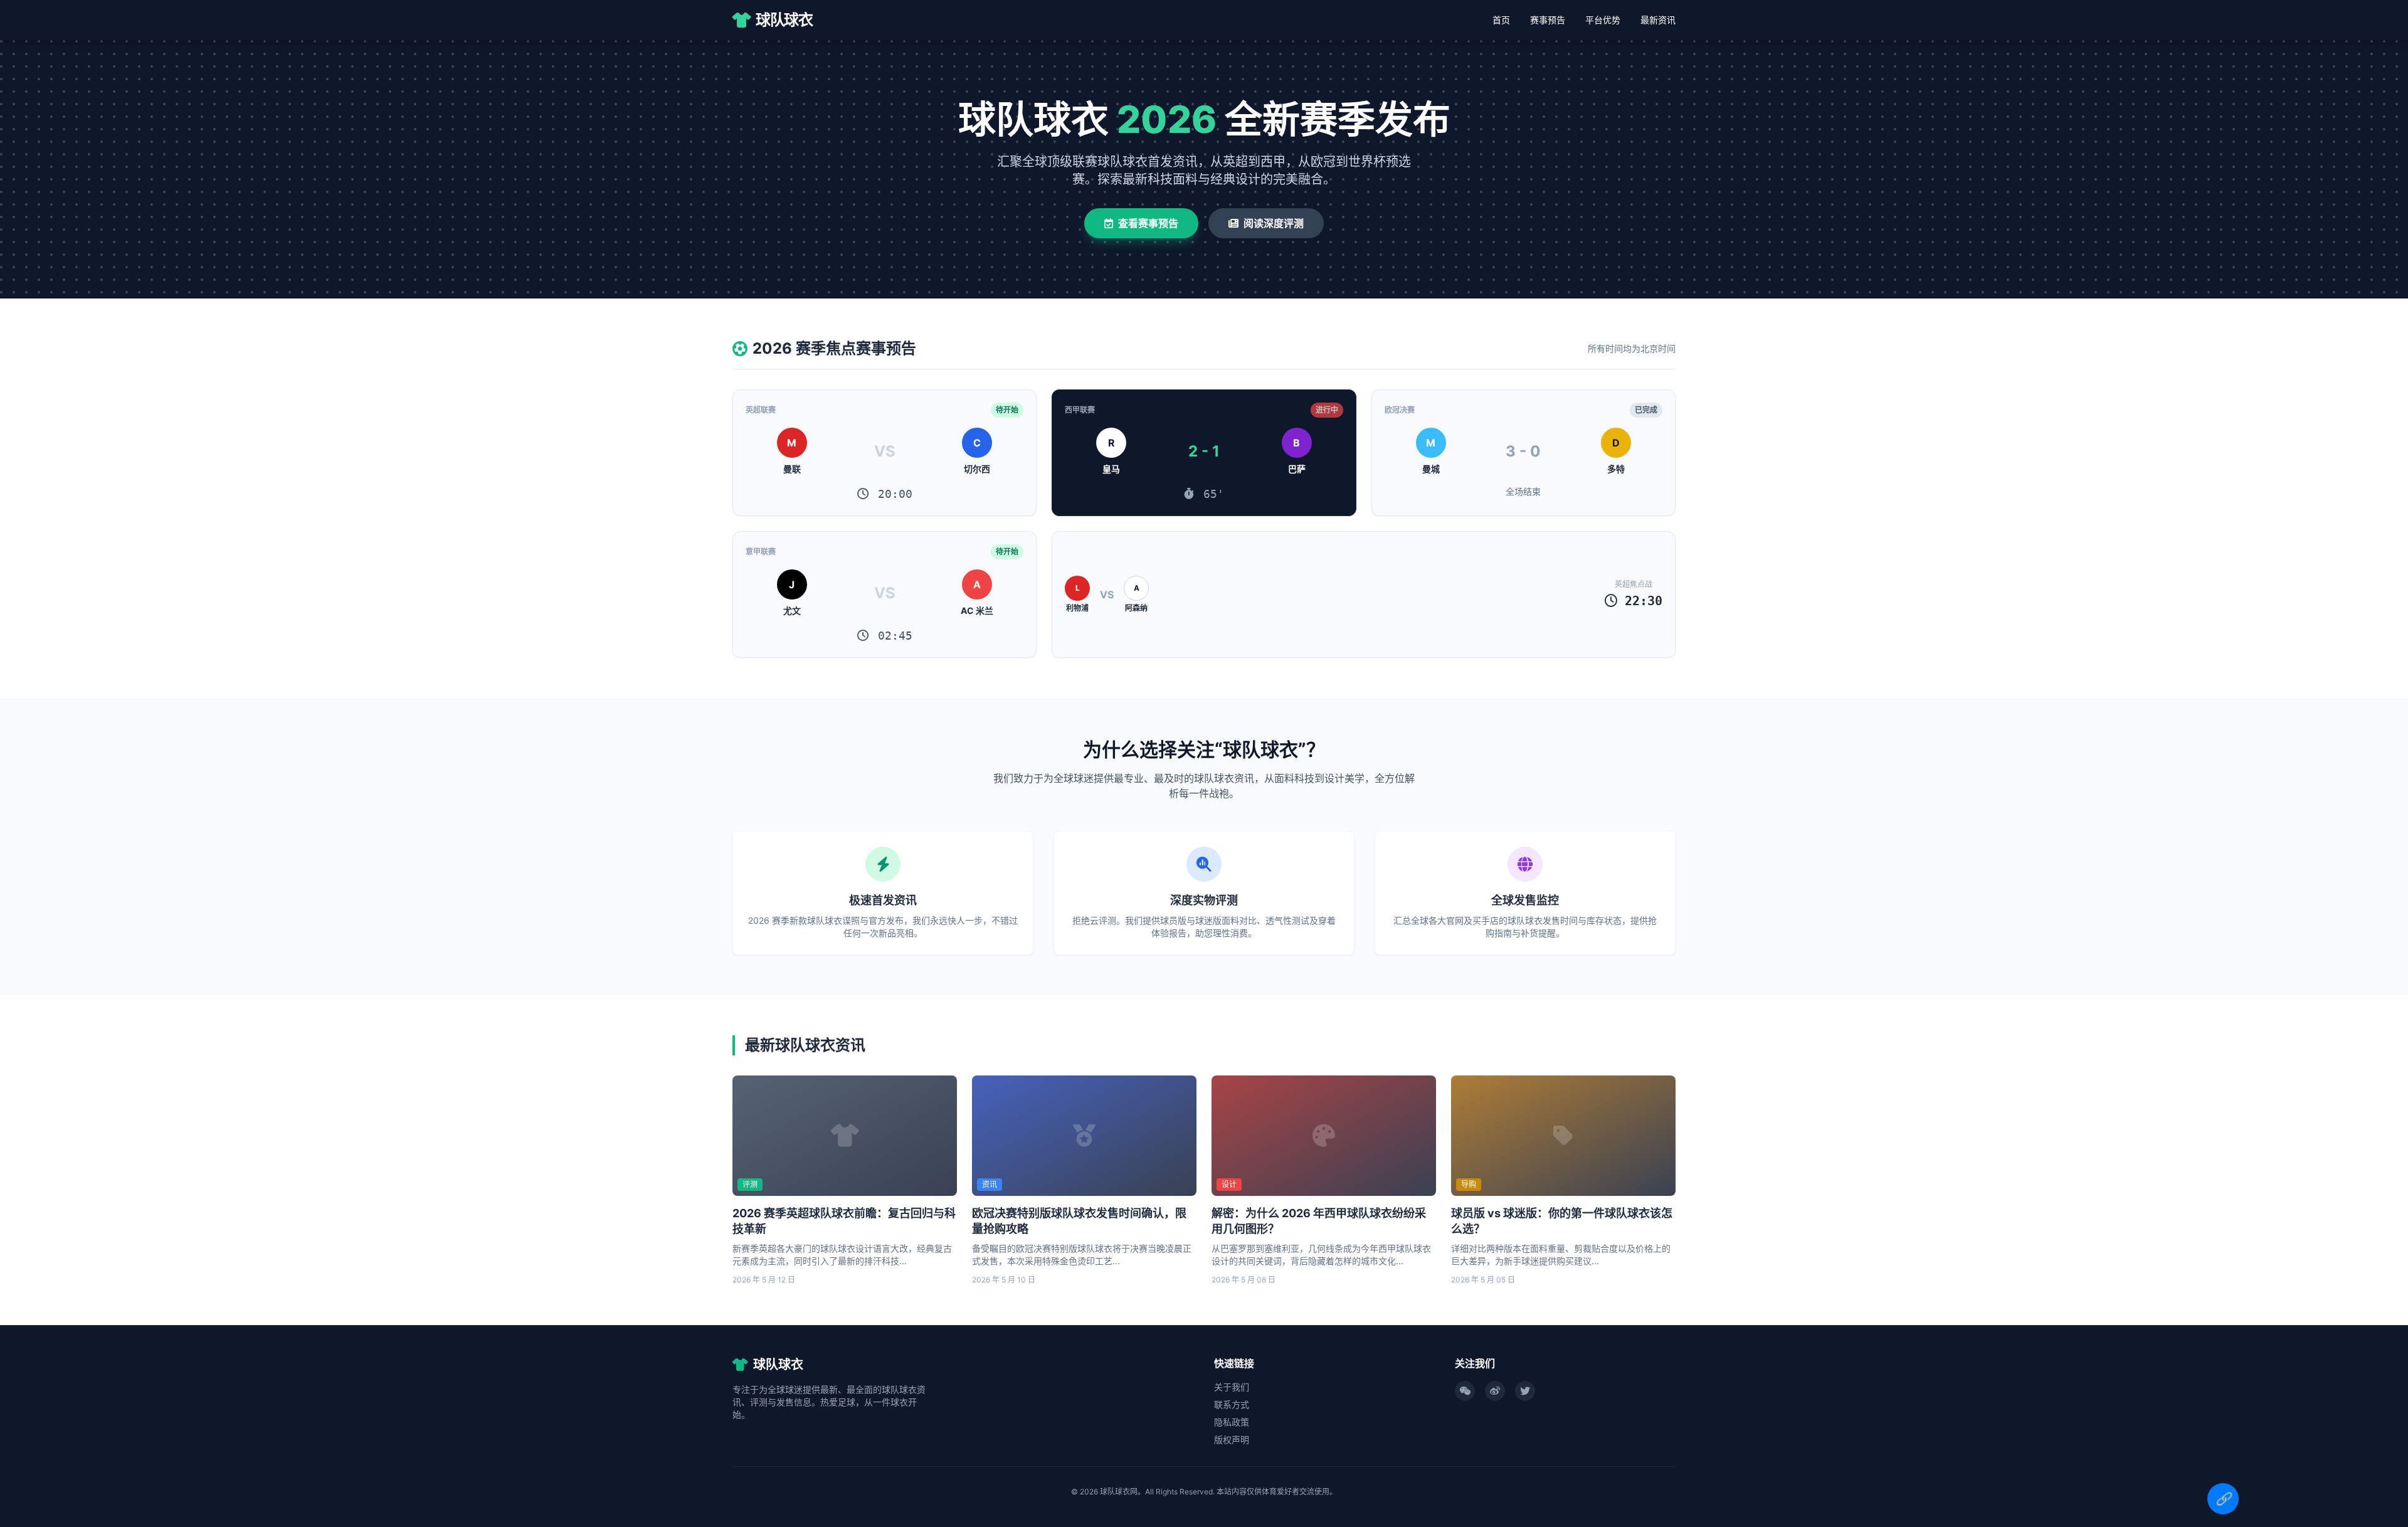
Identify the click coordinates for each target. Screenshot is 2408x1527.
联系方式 (1232, 1404)
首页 (1501, 20)
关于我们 (1232, 1387)
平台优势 (1603, 20)
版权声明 (1232, 1440)
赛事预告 (1548, 20)
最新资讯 (1658, 20)
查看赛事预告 (1148, 223)
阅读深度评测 (1274, 223)
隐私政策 (1232, 1422)
